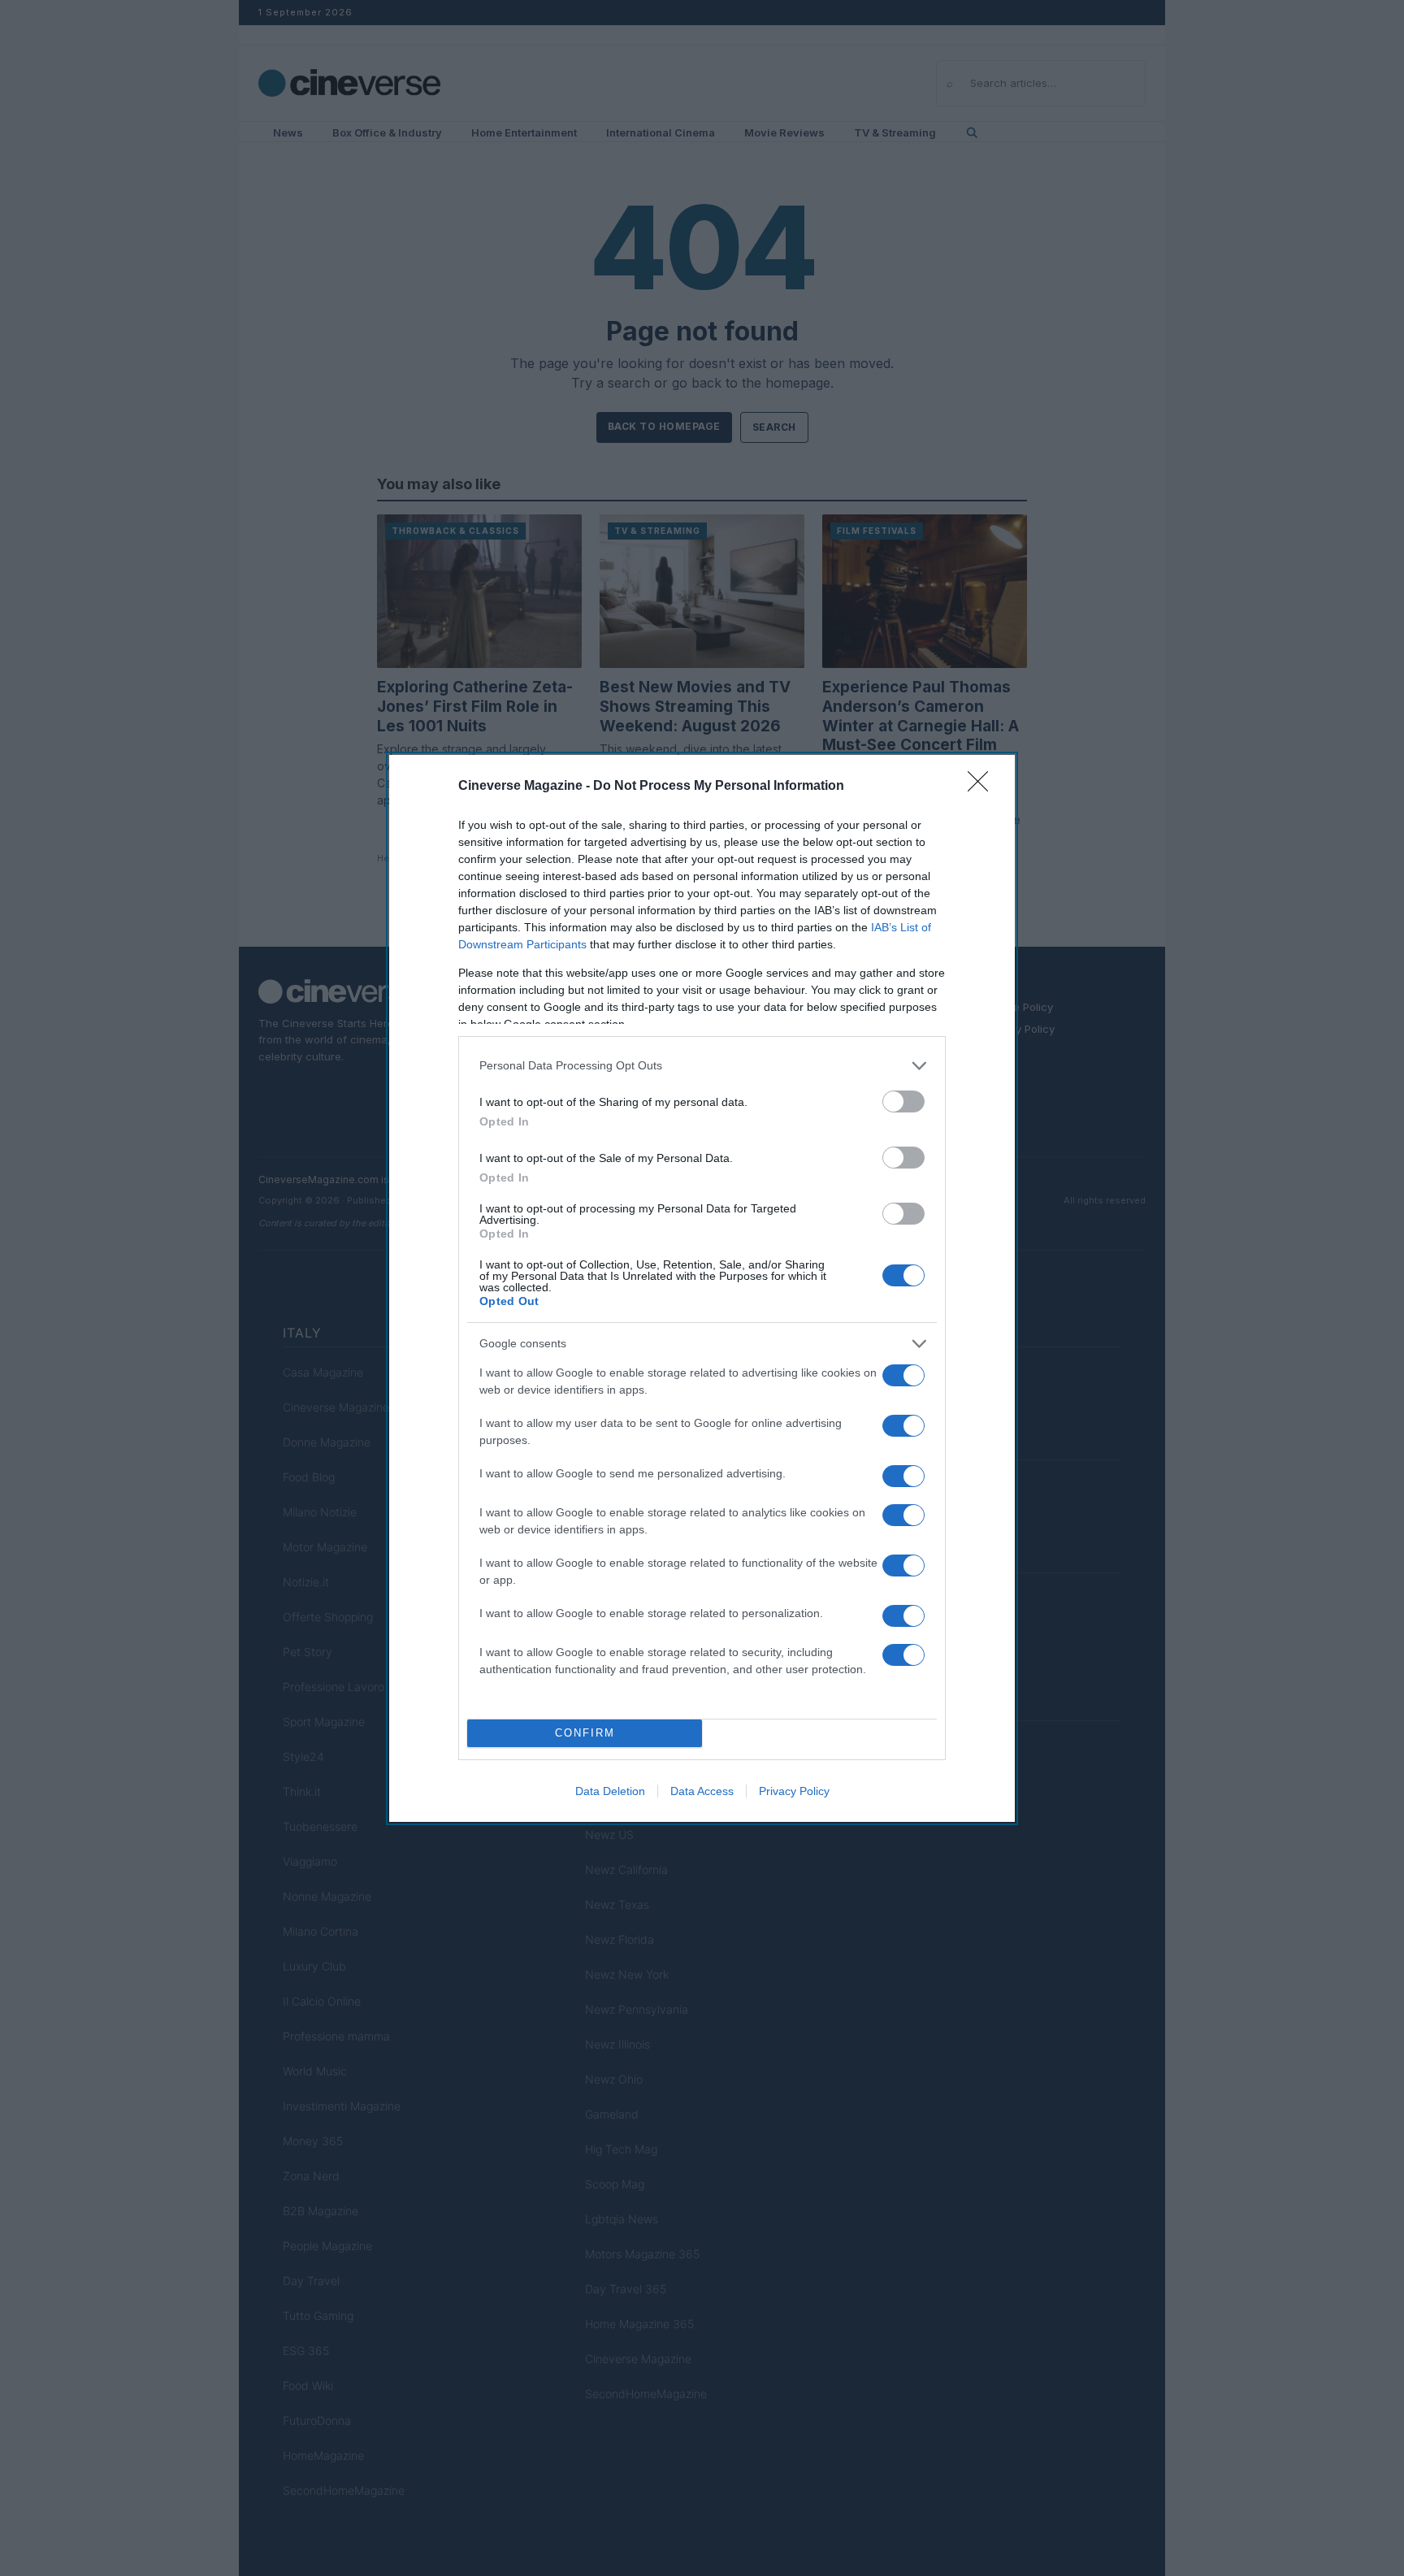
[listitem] (702, 1066)
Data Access (702, 1791)
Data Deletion (610, 1791)
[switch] (903, 1102)
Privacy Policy (794, 1791)
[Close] (983, 787)
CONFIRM (585, 1733)
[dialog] (702, 1288)
